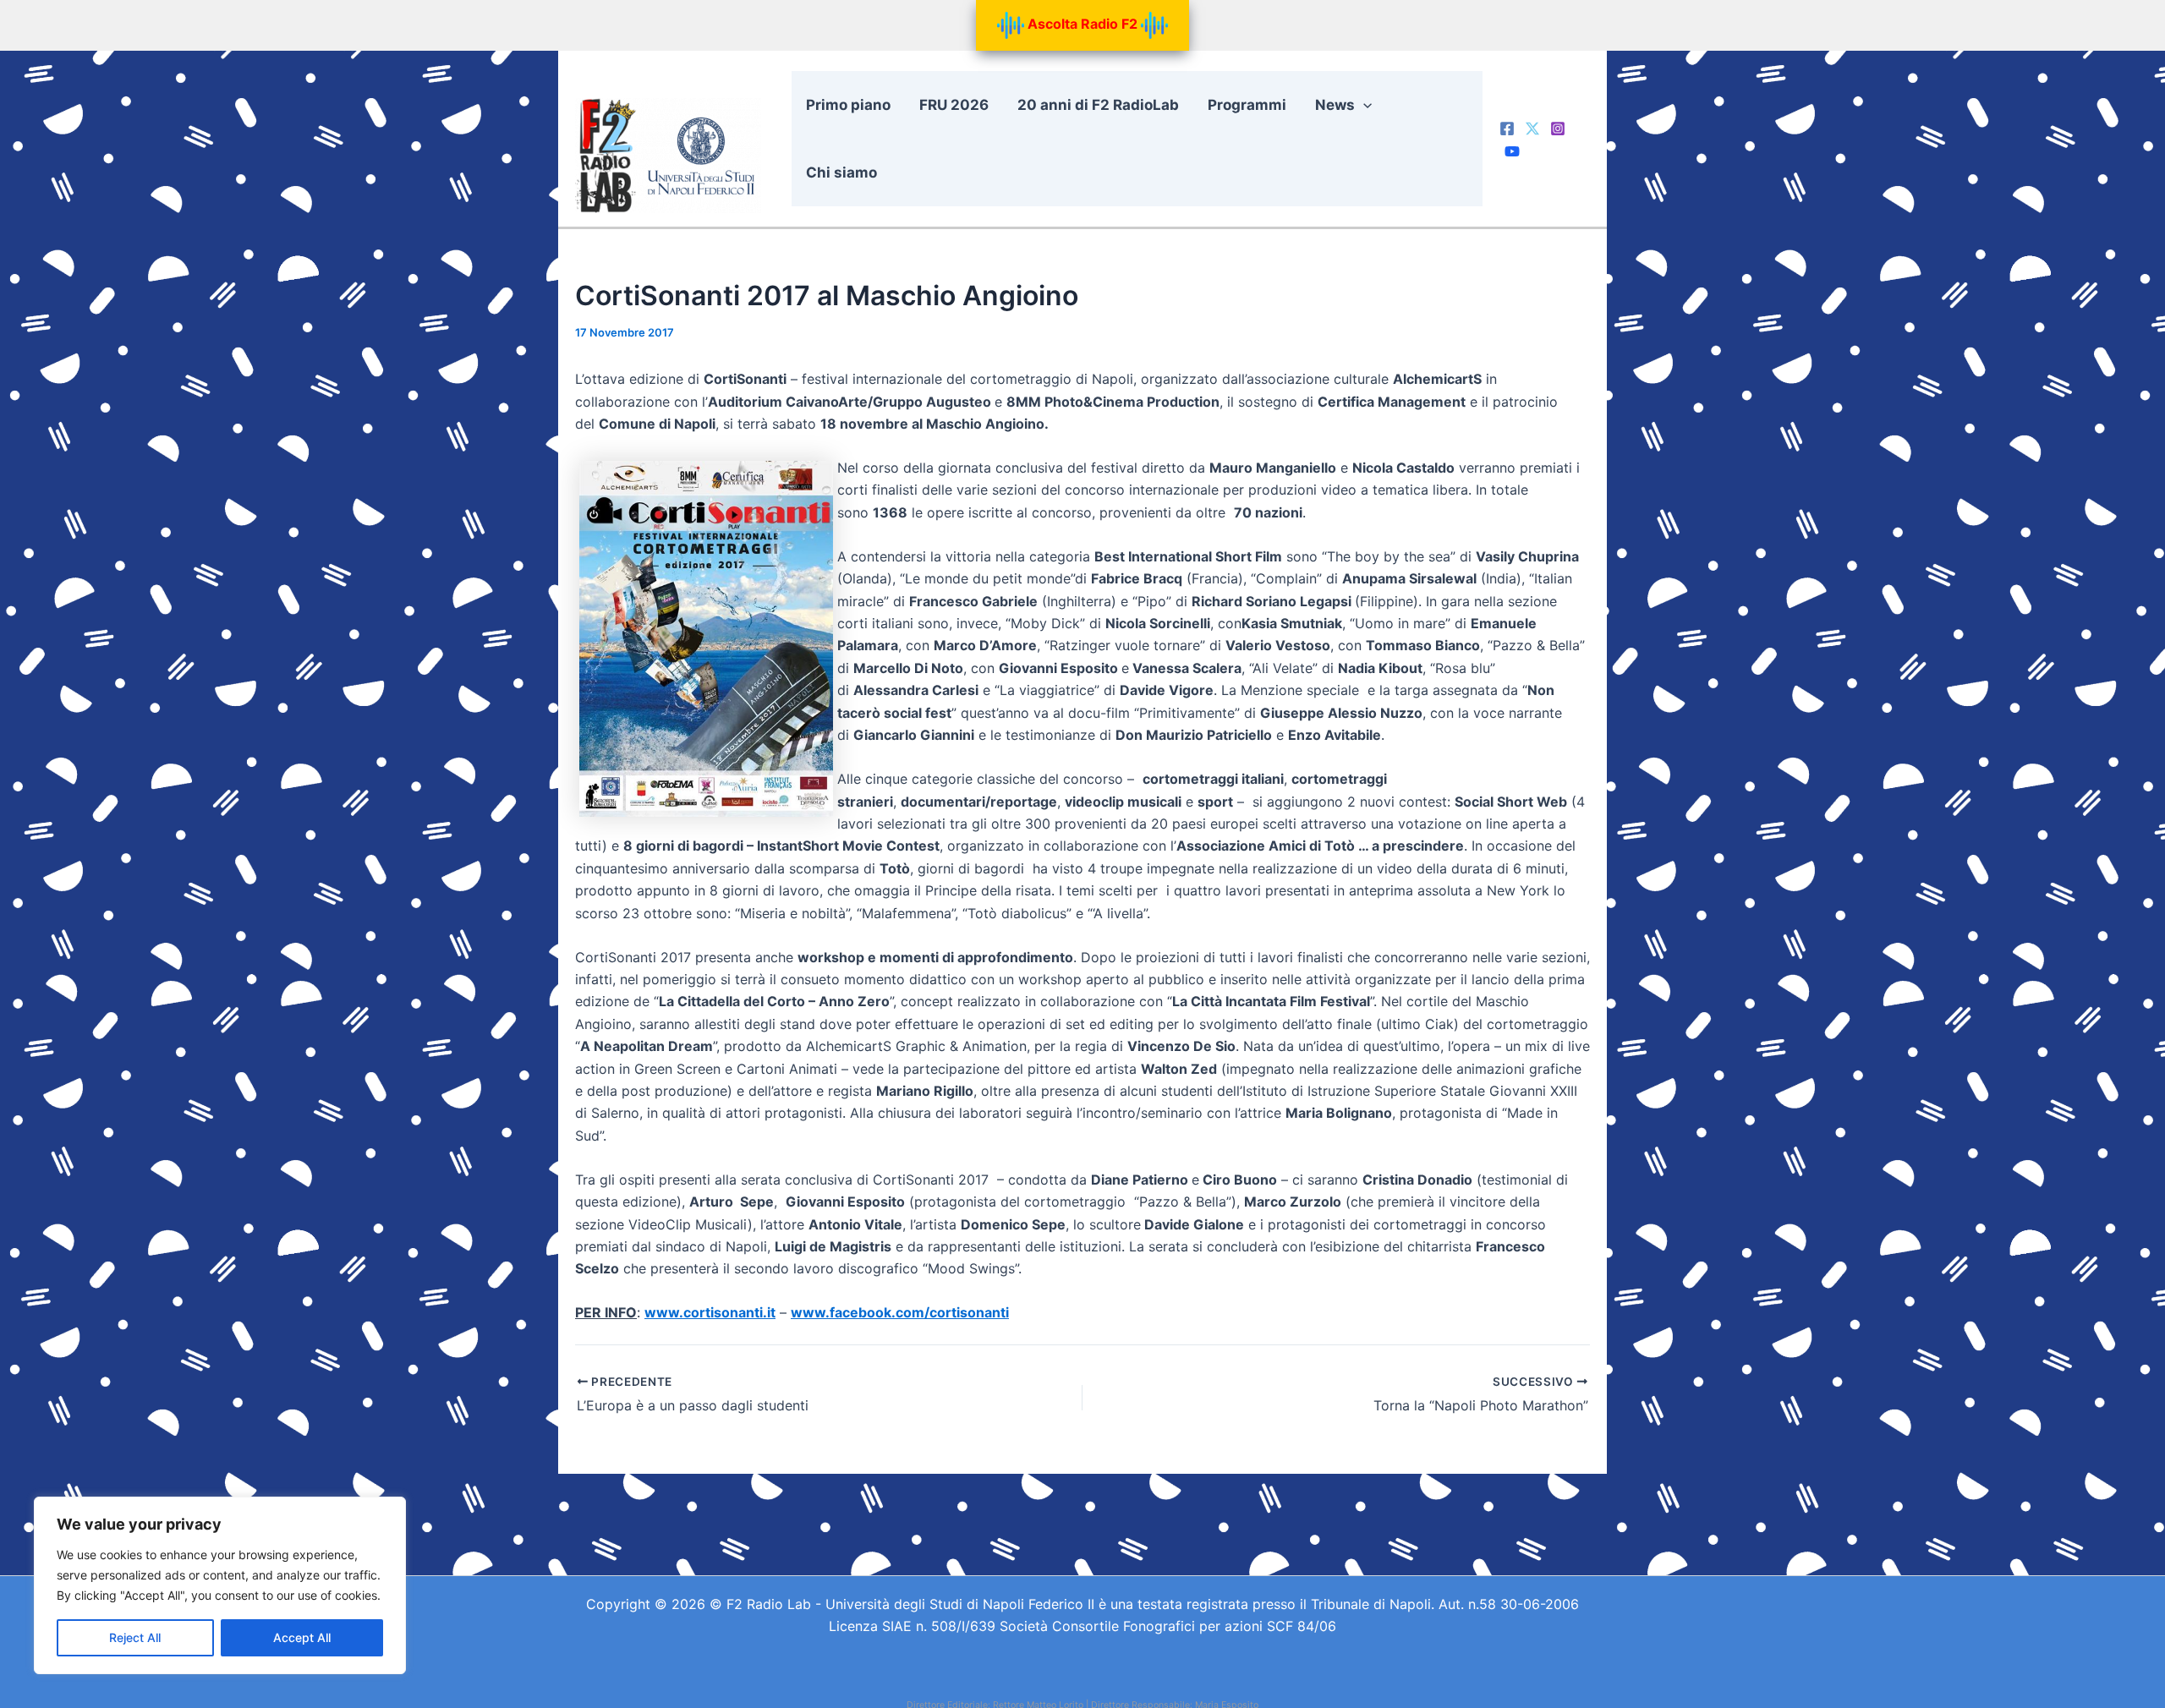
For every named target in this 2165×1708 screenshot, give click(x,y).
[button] (1363, 105)
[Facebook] (1507, 129)
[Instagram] (1558, 129)
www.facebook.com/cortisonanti (900, 1312)
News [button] (1335, 105)
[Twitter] (1532, 129)
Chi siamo (841, 172)
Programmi (1247, 105)
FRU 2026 (954, 105)
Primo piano (848, 105)
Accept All (302, 1637)
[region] (220, 1585)
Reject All (135, 1637)
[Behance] (1512, 151)
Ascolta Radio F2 (1082, 24)
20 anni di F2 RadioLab (1098, 105)
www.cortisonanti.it (710, 1312)
